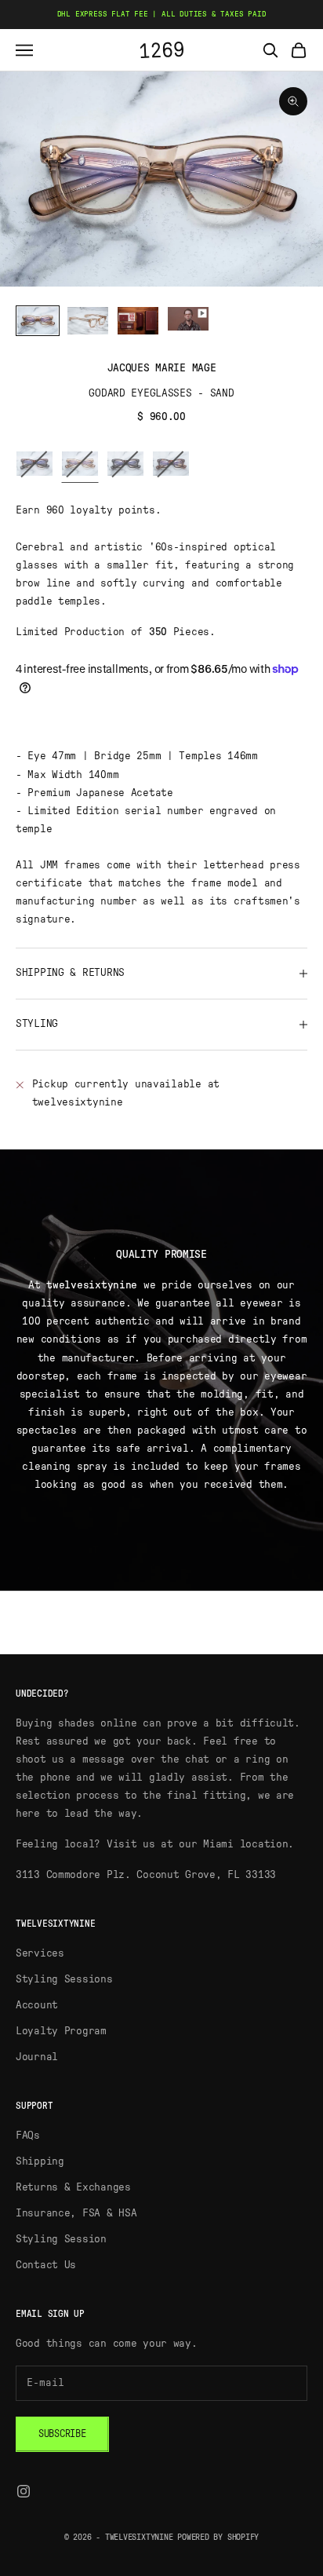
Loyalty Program (61, 2031)
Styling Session (61, 2239)
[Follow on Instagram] (24, 2491)
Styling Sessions (64, 1979)
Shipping (40, 2161)
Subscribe (62, 2434)
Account (37, 2005)
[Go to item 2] (88, 321)
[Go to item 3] (138, 321)
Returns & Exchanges (73, 2187)
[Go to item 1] (38, 321)
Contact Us (46, 2265)
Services (40, 1953)
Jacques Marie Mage (162, 368)
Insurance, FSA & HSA (76, 2213)
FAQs (28, 2136)
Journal (37, 2057)
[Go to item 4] (188, 318)
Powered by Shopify (218, 2537)
